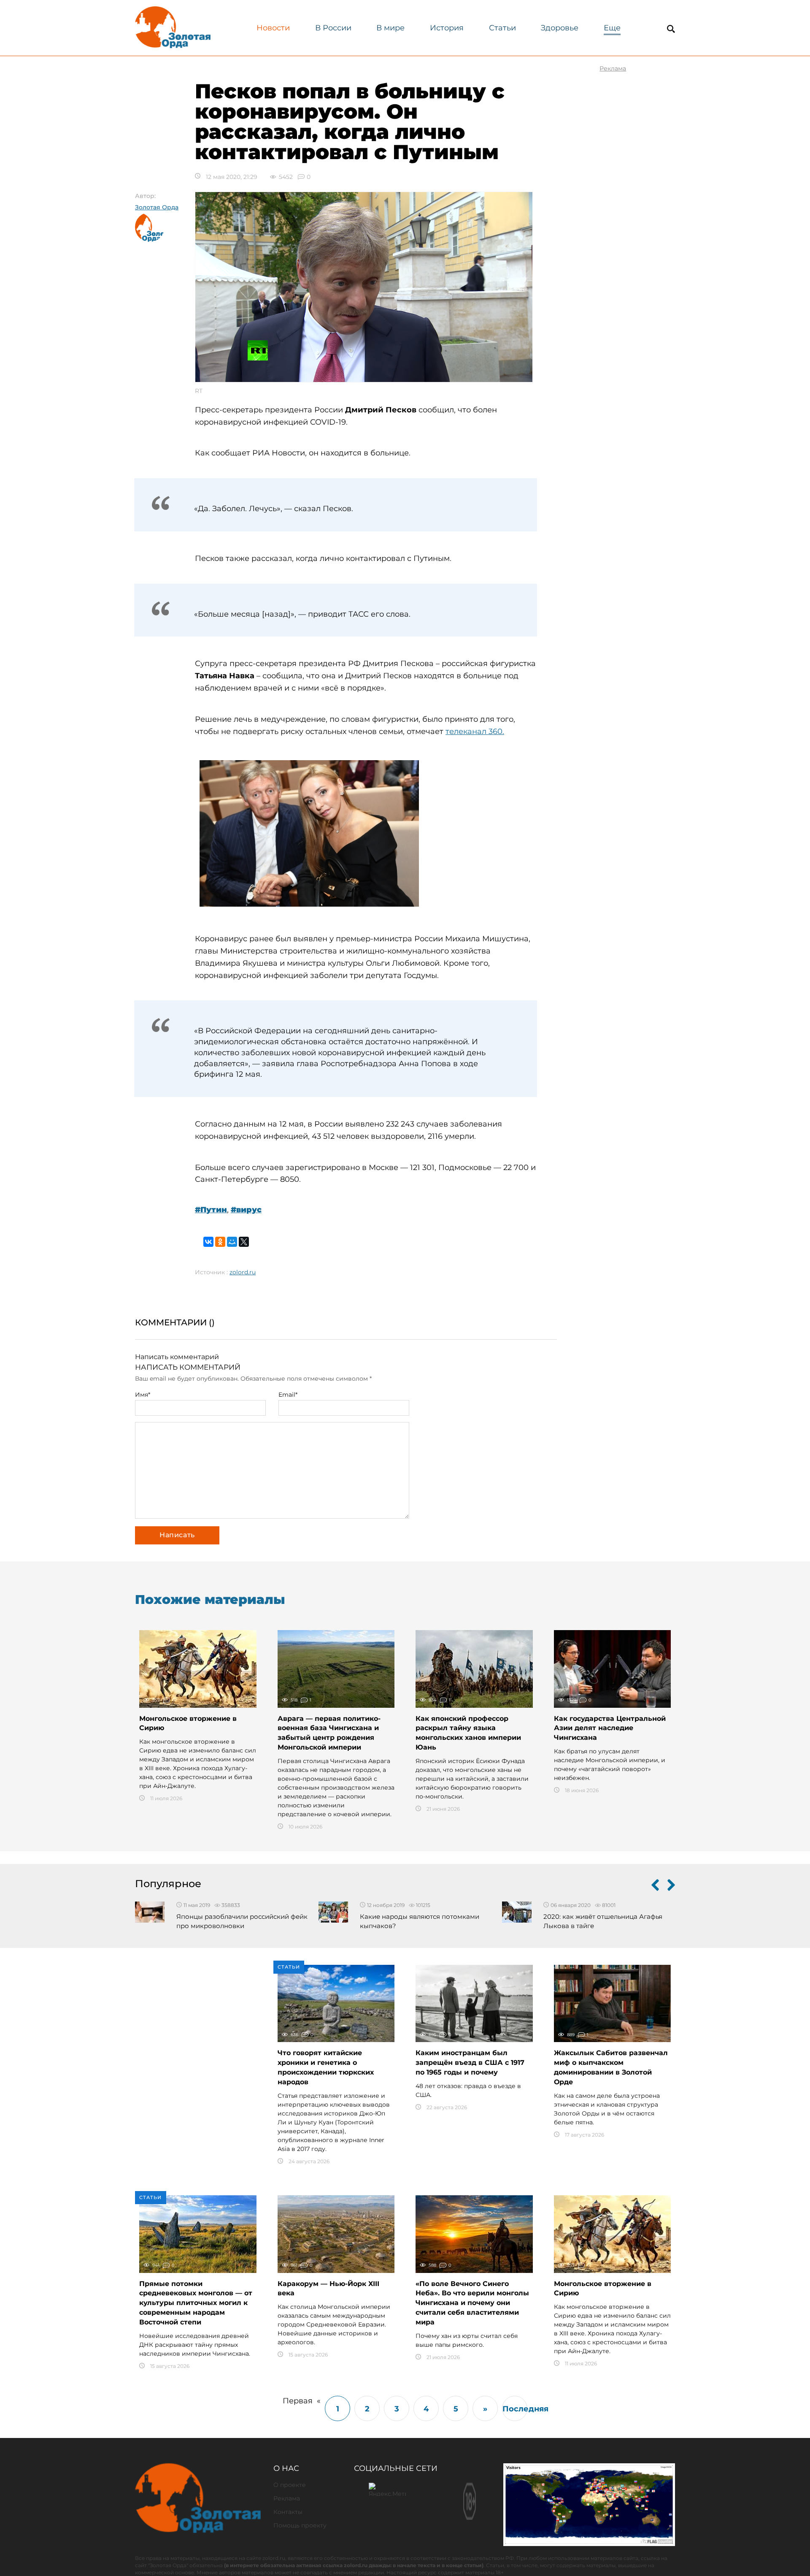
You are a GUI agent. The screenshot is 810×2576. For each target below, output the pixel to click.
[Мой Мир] (232, 1242)
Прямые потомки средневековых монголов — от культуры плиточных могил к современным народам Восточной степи (196, 2303)
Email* (288, 1395)
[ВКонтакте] (208, 1242)
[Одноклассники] (220, 1242)
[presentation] (655, 1887)
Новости (273, 28)
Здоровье (560, 28)
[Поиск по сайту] (671, 29)
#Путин (211, 1210)
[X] (244, 1242)
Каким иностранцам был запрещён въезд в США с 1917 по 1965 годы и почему (470, 2063)
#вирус (246, 1210)
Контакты (288, 2512)
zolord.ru (243, 1272)
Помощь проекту (300, 2525)
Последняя (515, 2409)
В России (333, 28)
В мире (390, 28)
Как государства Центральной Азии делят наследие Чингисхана (610, 1728)
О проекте (290, 2485)
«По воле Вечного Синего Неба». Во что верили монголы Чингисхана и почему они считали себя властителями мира (472, 2303)
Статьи (502, 28)
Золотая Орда (157, 207)
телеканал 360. (475, 731)
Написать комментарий (177, 1357)
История (447, 28)
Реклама (287, 2498)
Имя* (143, 1395)
